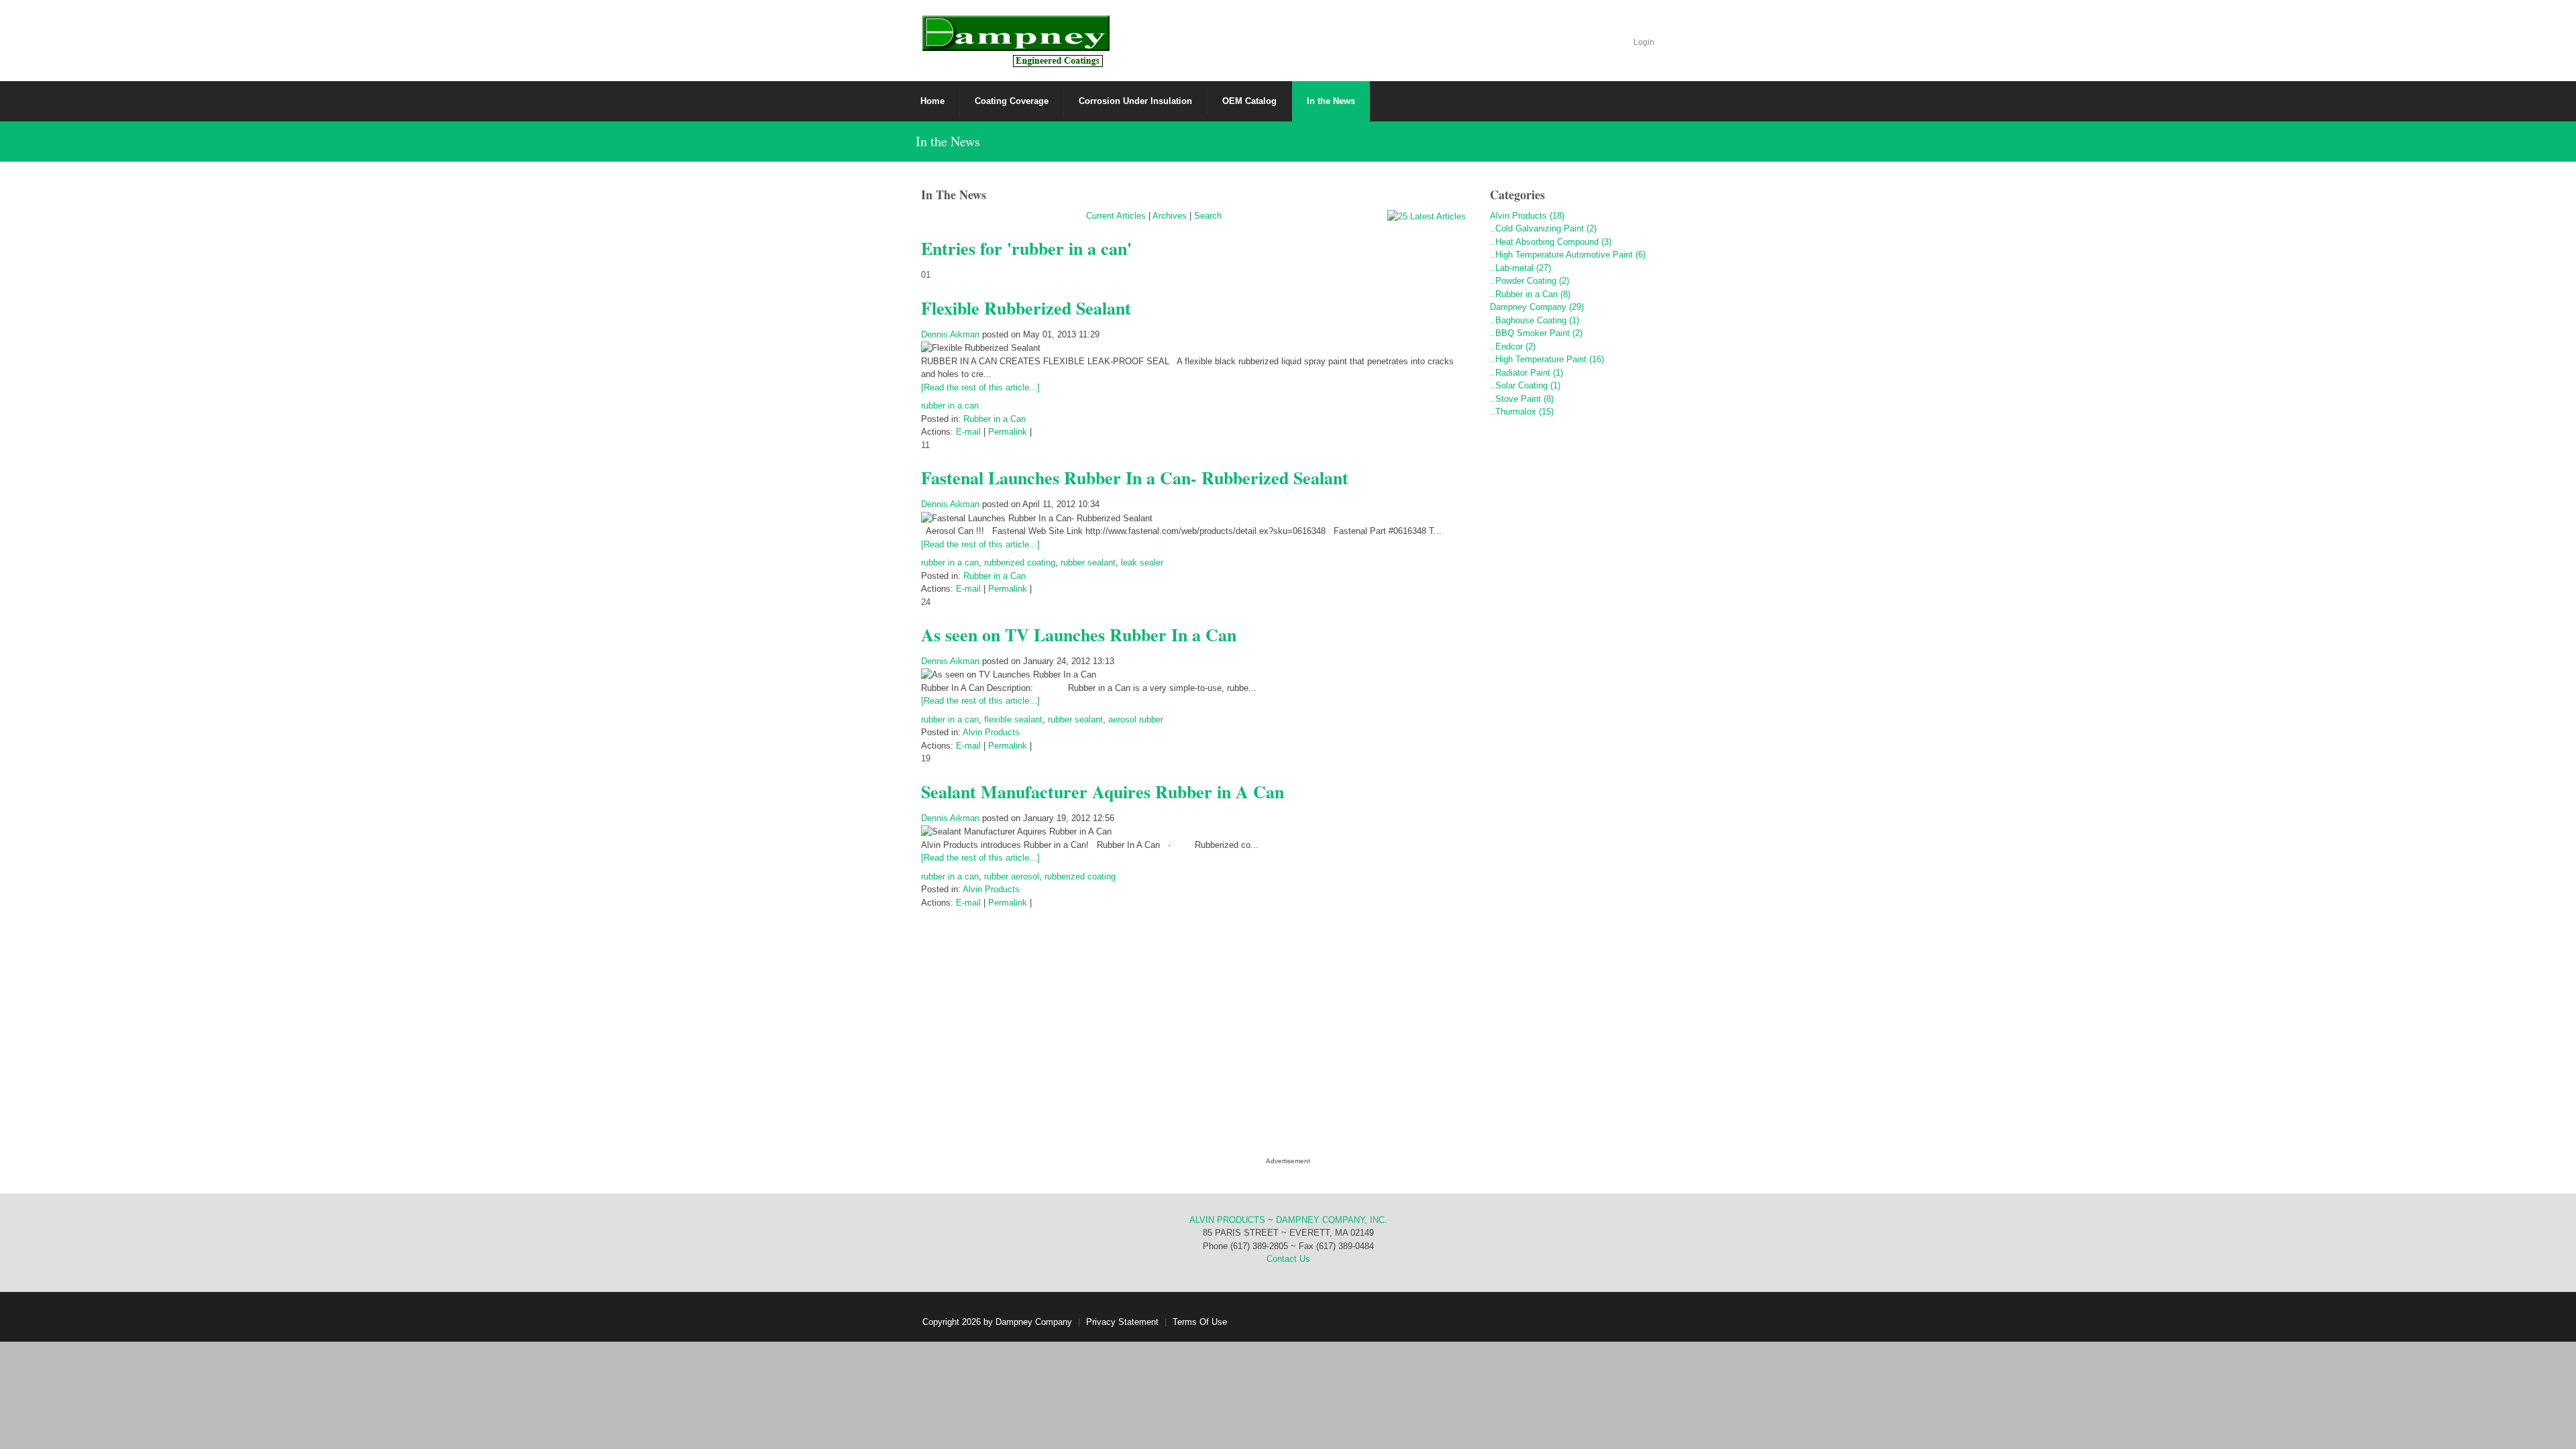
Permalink (1008, 432)
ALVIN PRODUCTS (1227, 1220)
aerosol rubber (1136, 719)
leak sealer (1142, 562)
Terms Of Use (1200, 1322)
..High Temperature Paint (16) (1547, 359)
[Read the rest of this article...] (980, 387)
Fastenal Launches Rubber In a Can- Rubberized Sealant (1135, 478)
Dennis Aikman (950, 334)
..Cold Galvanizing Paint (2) (1543, 228)
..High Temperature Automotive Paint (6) (1568, 255)
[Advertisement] (1573, 653)
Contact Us (1288, 1259)
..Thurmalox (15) (1522, 412)
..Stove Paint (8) (1522, 399)
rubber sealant (1088, 562)
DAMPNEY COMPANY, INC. (1332, 1220)
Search (1208, 216)
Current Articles (1116, 216)
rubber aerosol (1012, 876)
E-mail (968, 432)
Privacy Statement (1122, 1322)
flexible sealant (1013, 719)
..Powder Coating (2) (1529, 281)
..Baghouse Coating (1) (1535, 320)
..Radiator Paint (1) (1526, 373)
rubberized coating (1020, 562)
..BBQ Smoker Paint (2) (1536, 333)
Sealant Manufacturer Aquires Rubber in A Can (1103, 792)
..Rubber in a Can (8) (1530, 294)
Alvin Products (991, 732)
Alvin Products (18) (1527, 216)
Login (1644, 42)
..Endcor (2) (1513, 346)
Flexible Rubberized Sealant (1026, 308)
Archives (1170, 216)
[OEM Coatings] (1015, 40)
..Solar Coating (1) (1525, 385)
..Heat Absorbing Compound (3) (1551, 242)
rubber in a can (950, 406)
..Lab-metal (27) (1520, 268)
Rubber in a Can (995, 419)
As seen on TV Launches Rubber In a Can (1079, 635)
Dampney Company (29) (1537, 307)
